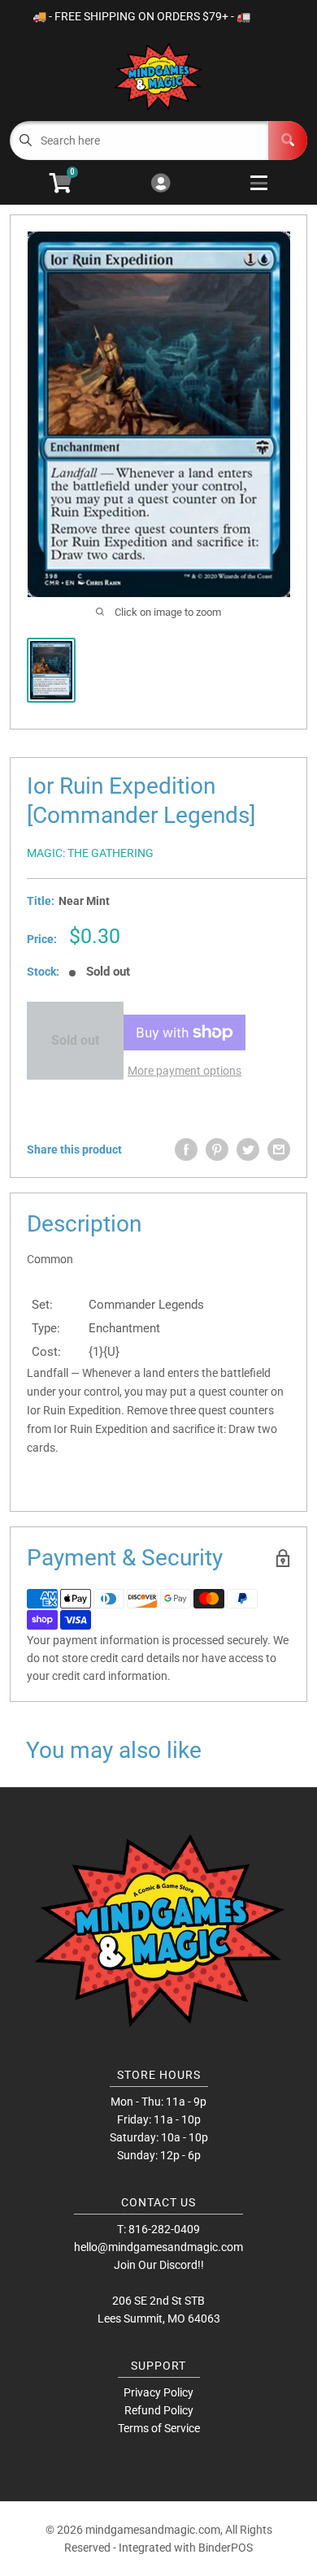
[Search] (288, 141)
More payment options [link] (185, 1071)
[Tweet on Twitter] (248, 1149)
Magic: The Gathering (90, 853)
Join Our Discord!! (159, 2265)
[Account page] (161, 184)
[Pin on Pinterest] (217, 1149)
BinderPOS (226, 2548)
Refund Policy (159, 2410)
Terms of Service (159, 2428)
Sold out (75, 1040)
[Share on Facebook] (186, 1149)
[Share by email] (279, 1149)
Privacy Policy (158, 2392)
